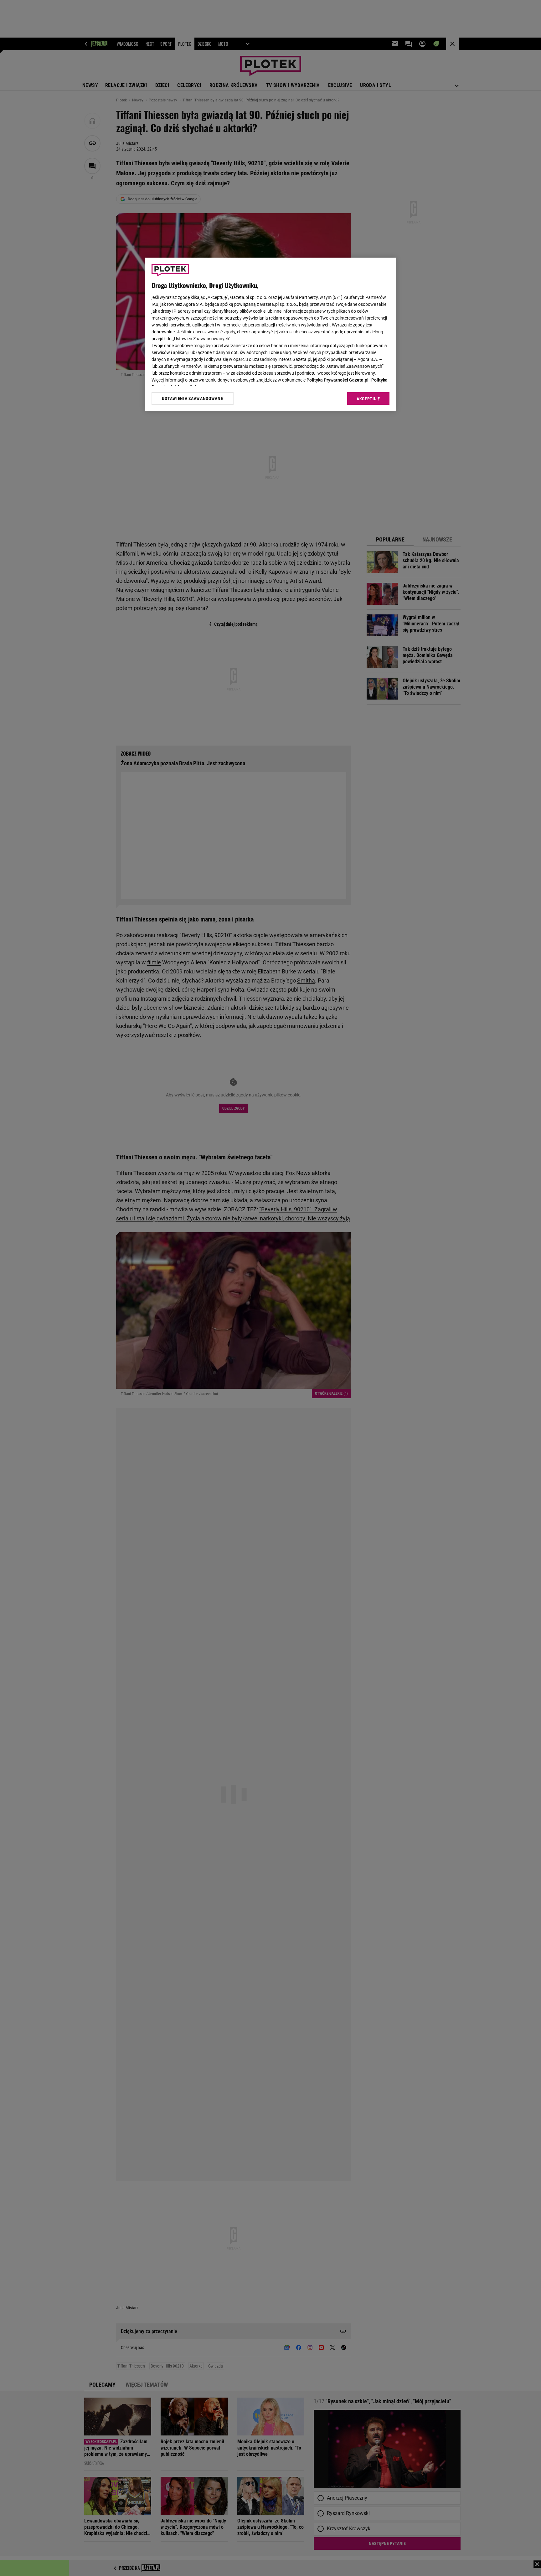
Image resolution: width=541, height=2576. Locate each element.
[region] (270, 334)
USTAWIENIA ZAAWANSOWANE (192, 398)
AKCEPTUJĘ (368, 399)
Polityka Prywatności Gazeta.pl (337, 380)
